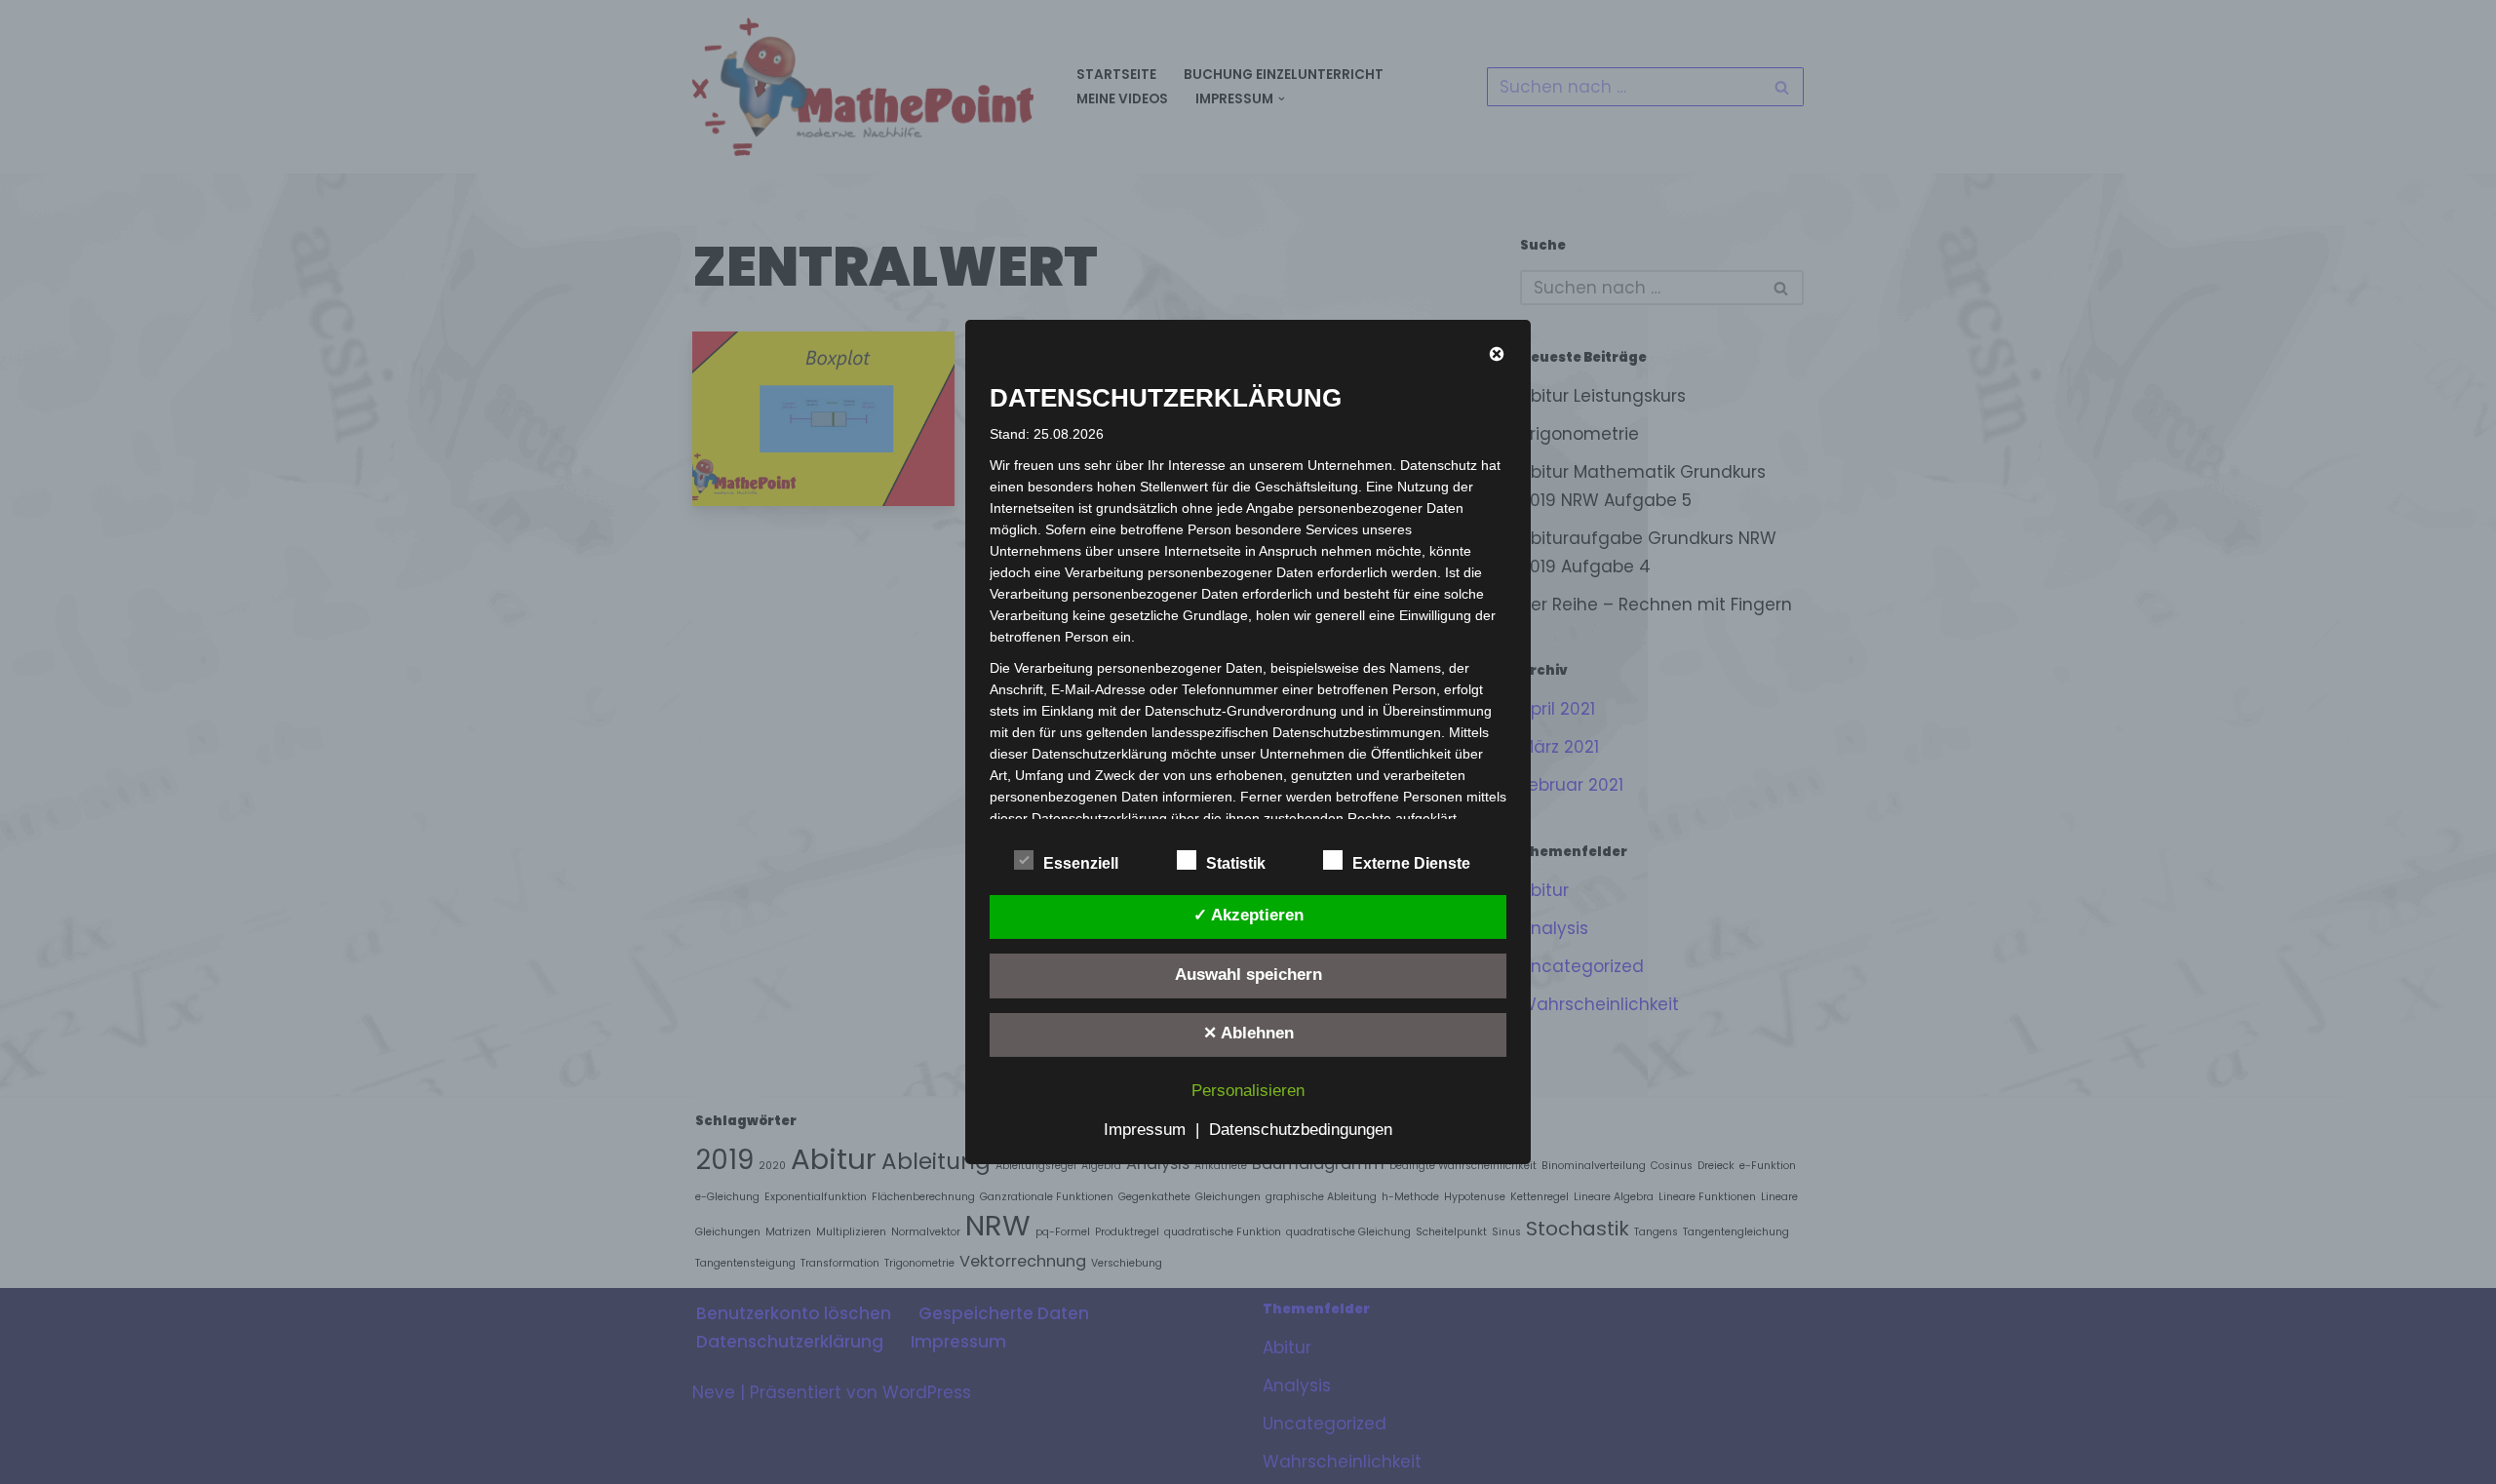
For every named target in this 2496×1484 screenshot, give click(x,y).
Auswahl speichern (1248, 975)
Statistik (1236, 863)
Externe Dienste (1411, 863)
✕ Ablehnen (1248, 1033)
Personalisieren (1248, 1091)
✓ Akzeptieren (1248, 915)
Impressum (1145, 1130)
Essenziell (1081, 863)
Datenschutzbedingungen (1301, 1130)
